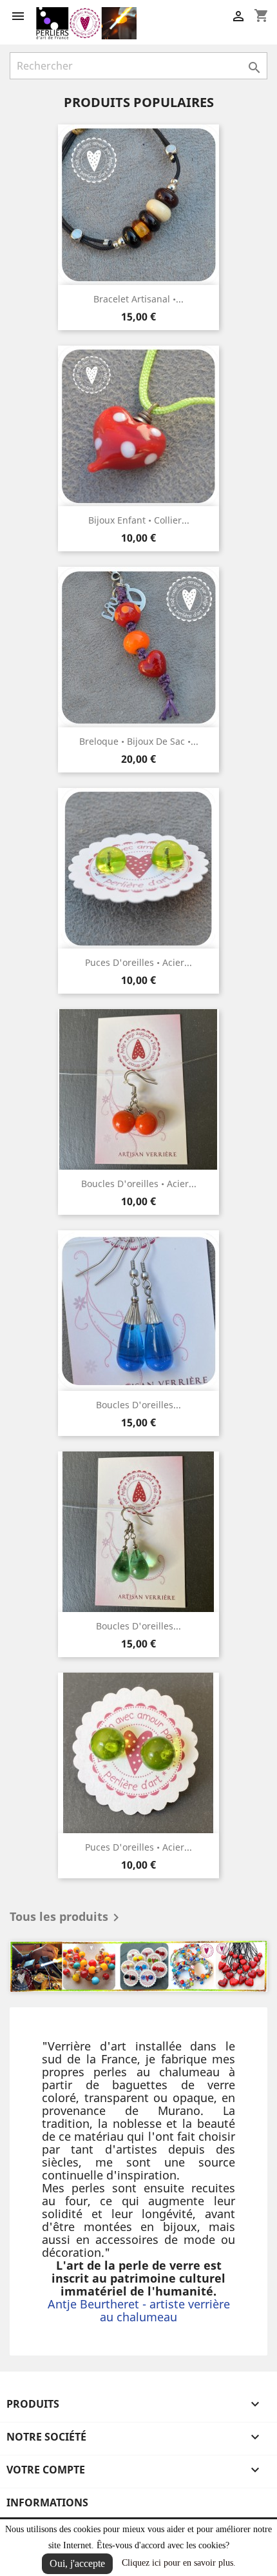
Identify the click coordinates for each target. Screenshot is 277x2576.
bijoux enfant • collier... (139, 520)
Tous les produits (67, 1918)
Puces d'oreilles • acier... (138, 962)
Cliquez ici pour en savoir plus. (179, 2563)
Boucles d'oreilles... (138, 1405)
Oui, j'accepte (77, 2563)
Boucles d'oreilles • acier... (139, 1184)
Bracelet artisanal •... (138, 299)
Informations (47, 2502)
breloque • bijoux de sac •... (139, 741)
